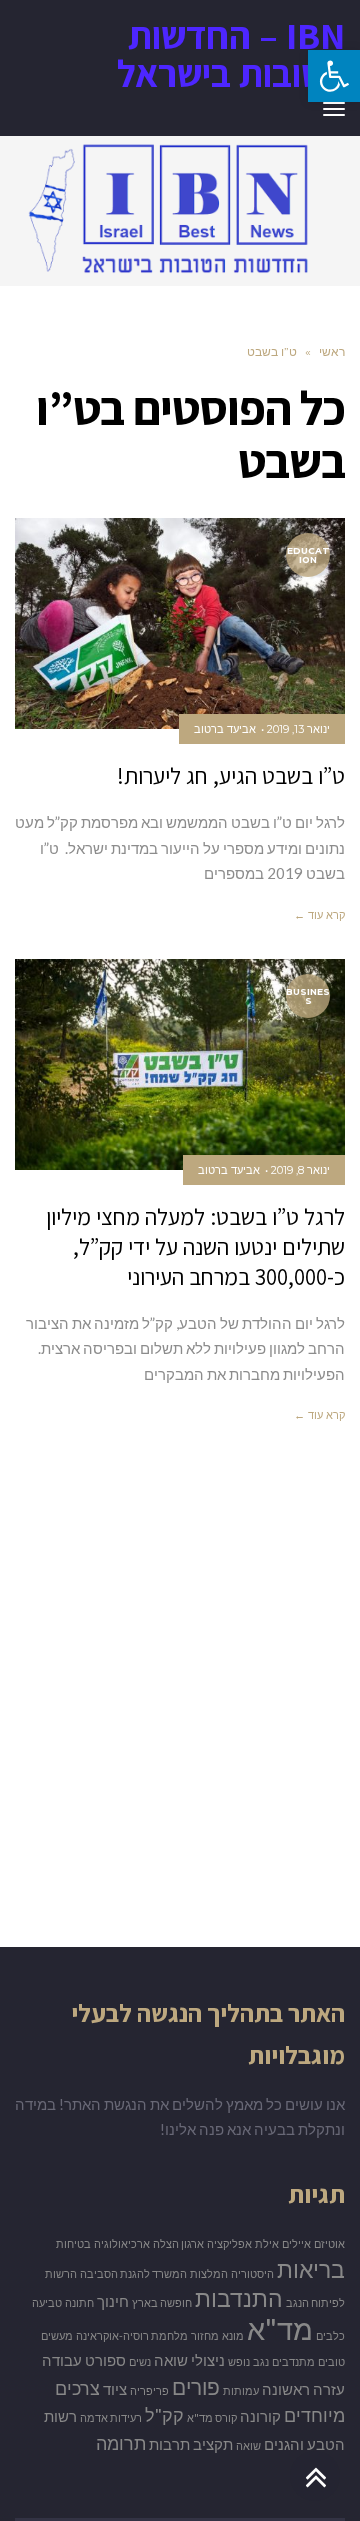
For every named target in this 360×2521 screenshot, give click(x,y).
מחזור (205, 2335)
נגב (261, 2361)
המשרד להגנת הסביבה (133, 2273)
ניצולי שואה (189, 2360)
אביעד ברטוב (225, 729)
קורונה (260, 2416)
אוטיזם (329, 2243)
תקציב (213, 2444)
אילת (267, 2243)
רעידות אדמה (111, 2417)
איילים (296, 2243)
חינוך (113, 2301)
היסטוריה (252, 2273)
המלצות (209, 2273)
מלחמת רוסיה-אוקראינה (132, 2335)
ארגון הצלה (178, 2243)
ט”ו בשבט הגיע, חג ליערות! (231, 776)
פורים (196, 2387)
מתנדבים (293, 2361)
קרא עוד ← (319, 915)
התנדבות (239, 2298)
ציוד (115, 2389)
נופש (239, 2361)
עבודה (62, 2360)
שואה (248, 2445)
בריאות (311, 2269)
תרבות (169, 2444)
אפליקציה (229, 2243)
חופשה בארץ (162, 2302)
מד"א (280, 2328)
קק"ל (164, 2415)
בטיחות (73, 2243)
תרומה (121, 2443)
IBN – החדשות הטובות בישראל (231, 54)
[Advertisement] (180, 1715)
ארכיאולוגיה (122, 2243)
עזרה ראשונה (303, 2389)
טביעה (47, 2302)
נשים (140, 2361)
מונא (233, 2335)
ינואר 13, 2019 (298, 729)
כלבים (330, 2335)
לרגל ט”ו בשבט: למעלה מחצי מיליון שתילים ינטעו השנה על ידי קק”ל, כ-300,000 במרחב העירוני (195, 1247)
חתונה (79, 2302)
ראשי (332, 351)
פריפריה (149, 2390)
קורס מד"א (212, 2417)
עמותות (241, 2390)
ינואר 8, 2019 (300, 1170)
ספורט (105, 2360)
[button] (334, 76)
